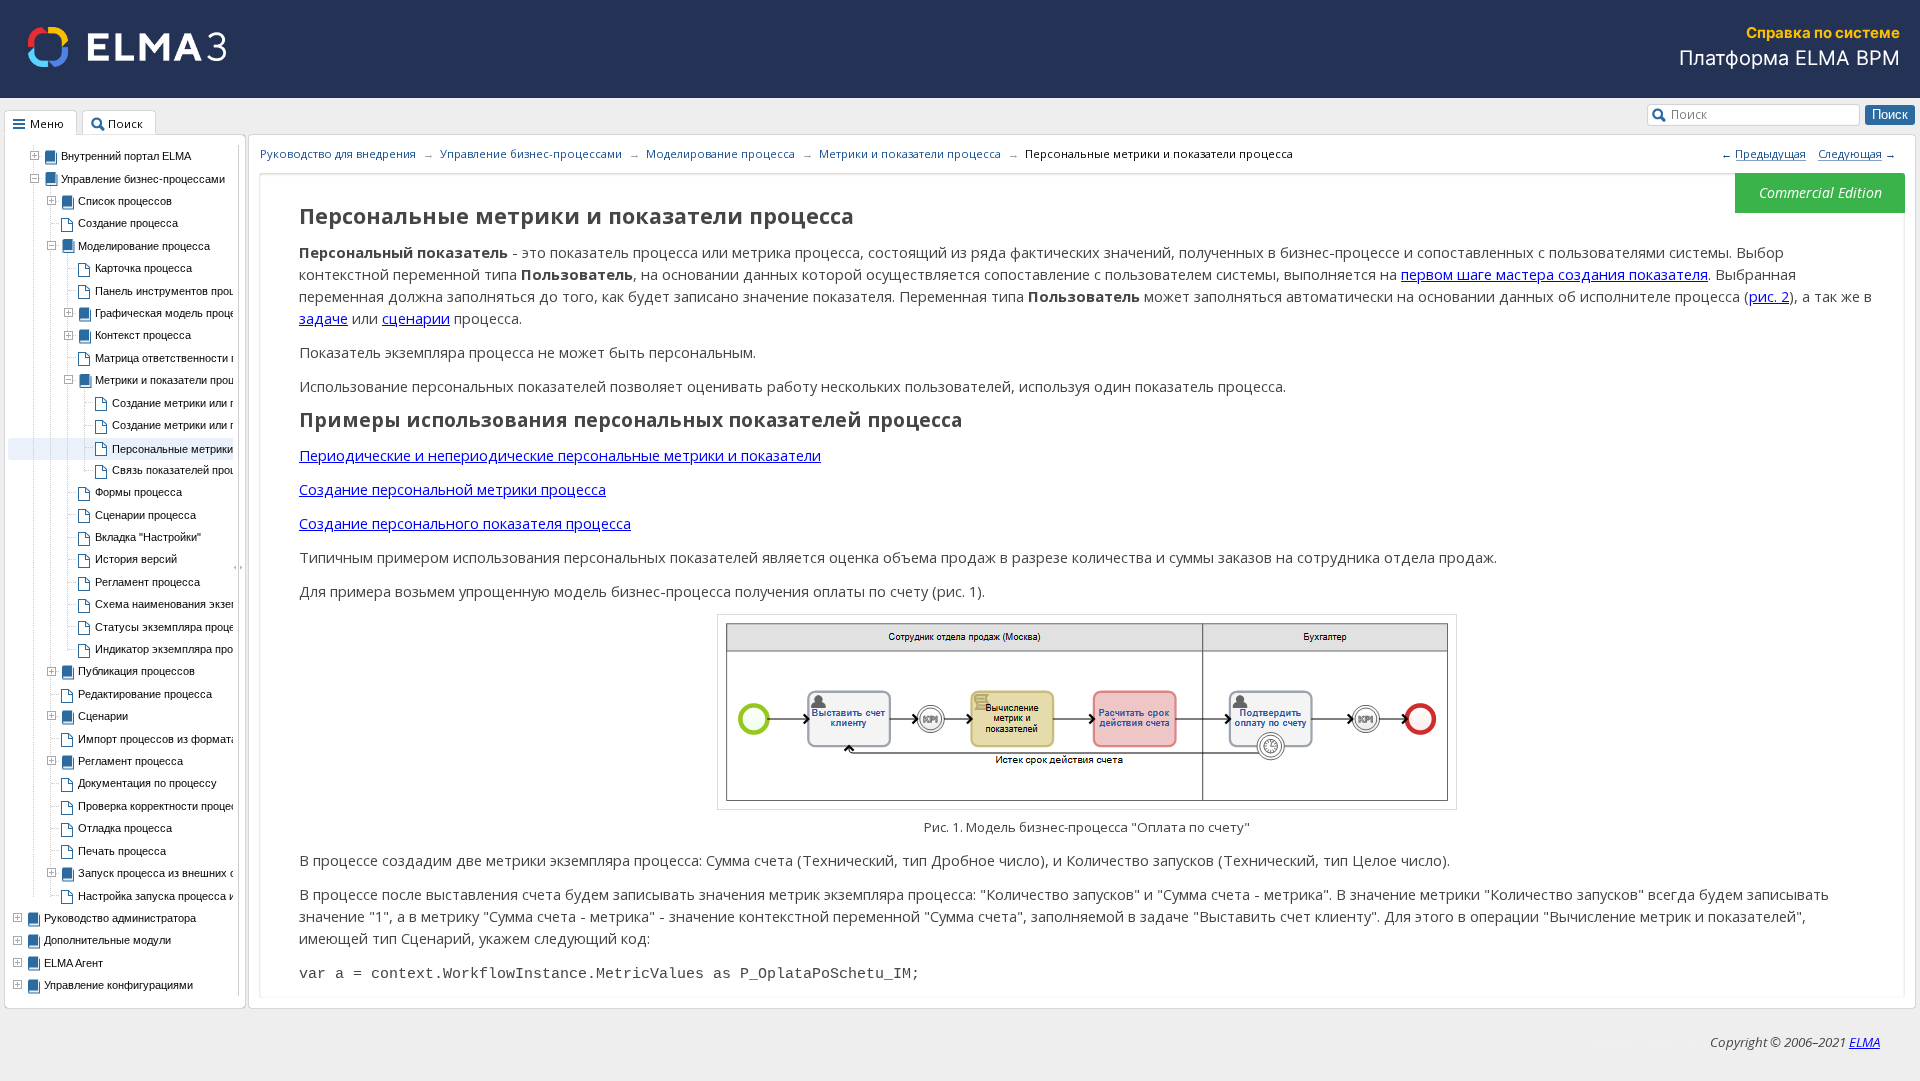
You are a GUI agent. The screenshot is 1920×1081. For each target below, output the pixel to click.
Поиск (1689, 114)
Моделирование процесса (720, 153)
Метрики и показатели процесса (910, 153)
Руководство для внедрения (338, 153)
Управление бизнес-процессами (531, 153)
